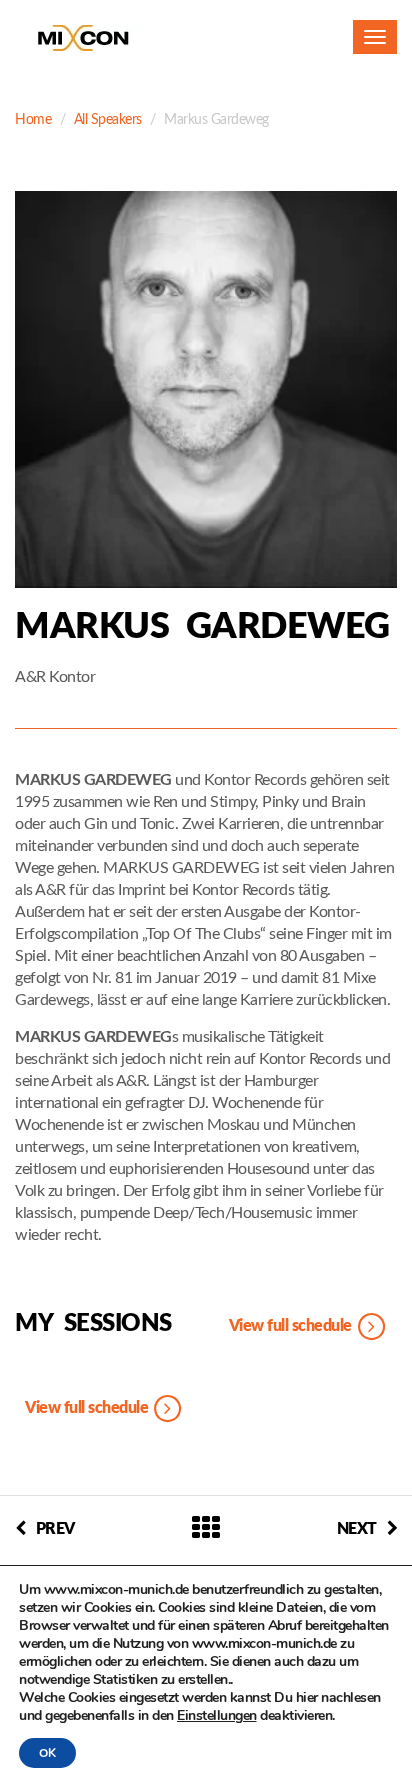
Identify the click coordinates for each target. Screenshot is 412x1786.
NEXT (357, 1529)
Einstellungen (217, 1716)
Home (33, 120)
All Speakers (108, 120)
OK (47, 1753)
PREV (55, 1529)
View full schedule (292, 1326)
